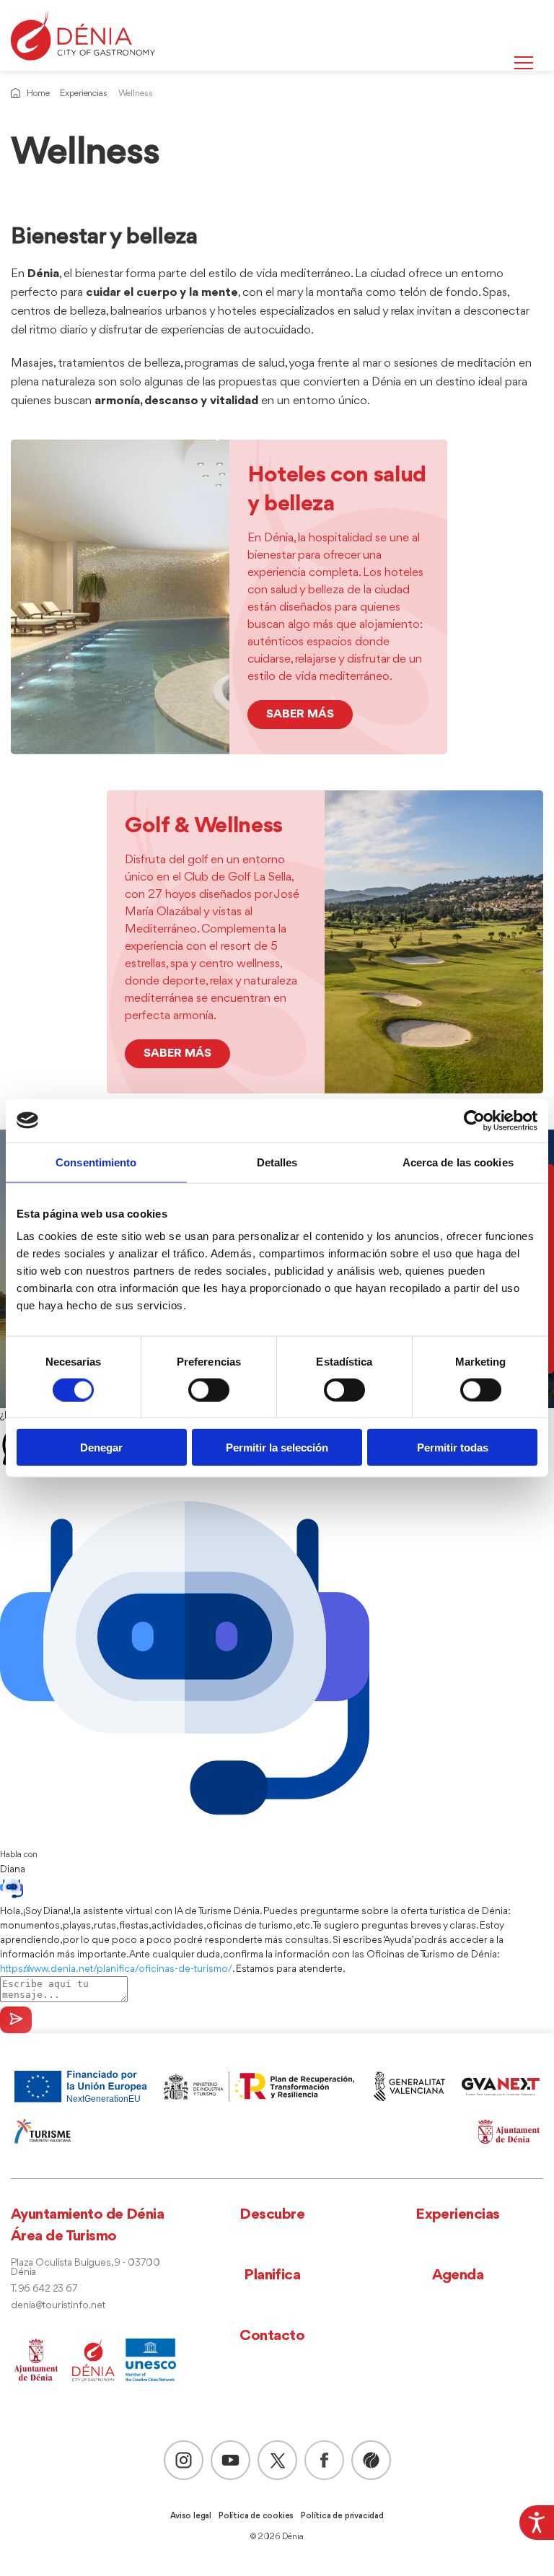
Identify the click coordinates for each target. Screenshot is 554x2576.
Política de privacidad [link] (342, 2516)
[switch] (209, 1389)
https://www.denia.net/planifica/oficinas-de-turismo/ (116, 1969)
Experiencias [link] (83, 93)
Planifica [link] (272, 2275)
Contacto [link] (272, 2336)
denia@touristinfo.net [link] (58, 2306)
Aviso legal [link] (191, 2516)
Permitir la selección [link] (277, 1448)
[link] (537, 2523)
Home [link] (38, 93)
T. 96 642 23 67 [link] (44, 2289)
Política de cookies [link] (256, 2516)
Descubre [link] (272, 2215)
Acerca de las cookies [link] (458, 1162)
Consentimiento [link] (96, 1162)
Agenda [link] (458, 2275)
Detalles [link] (277, 1162)
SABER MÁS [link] (300, 714)
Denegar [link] (101, 1448)
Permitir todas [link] (453, 1448)
